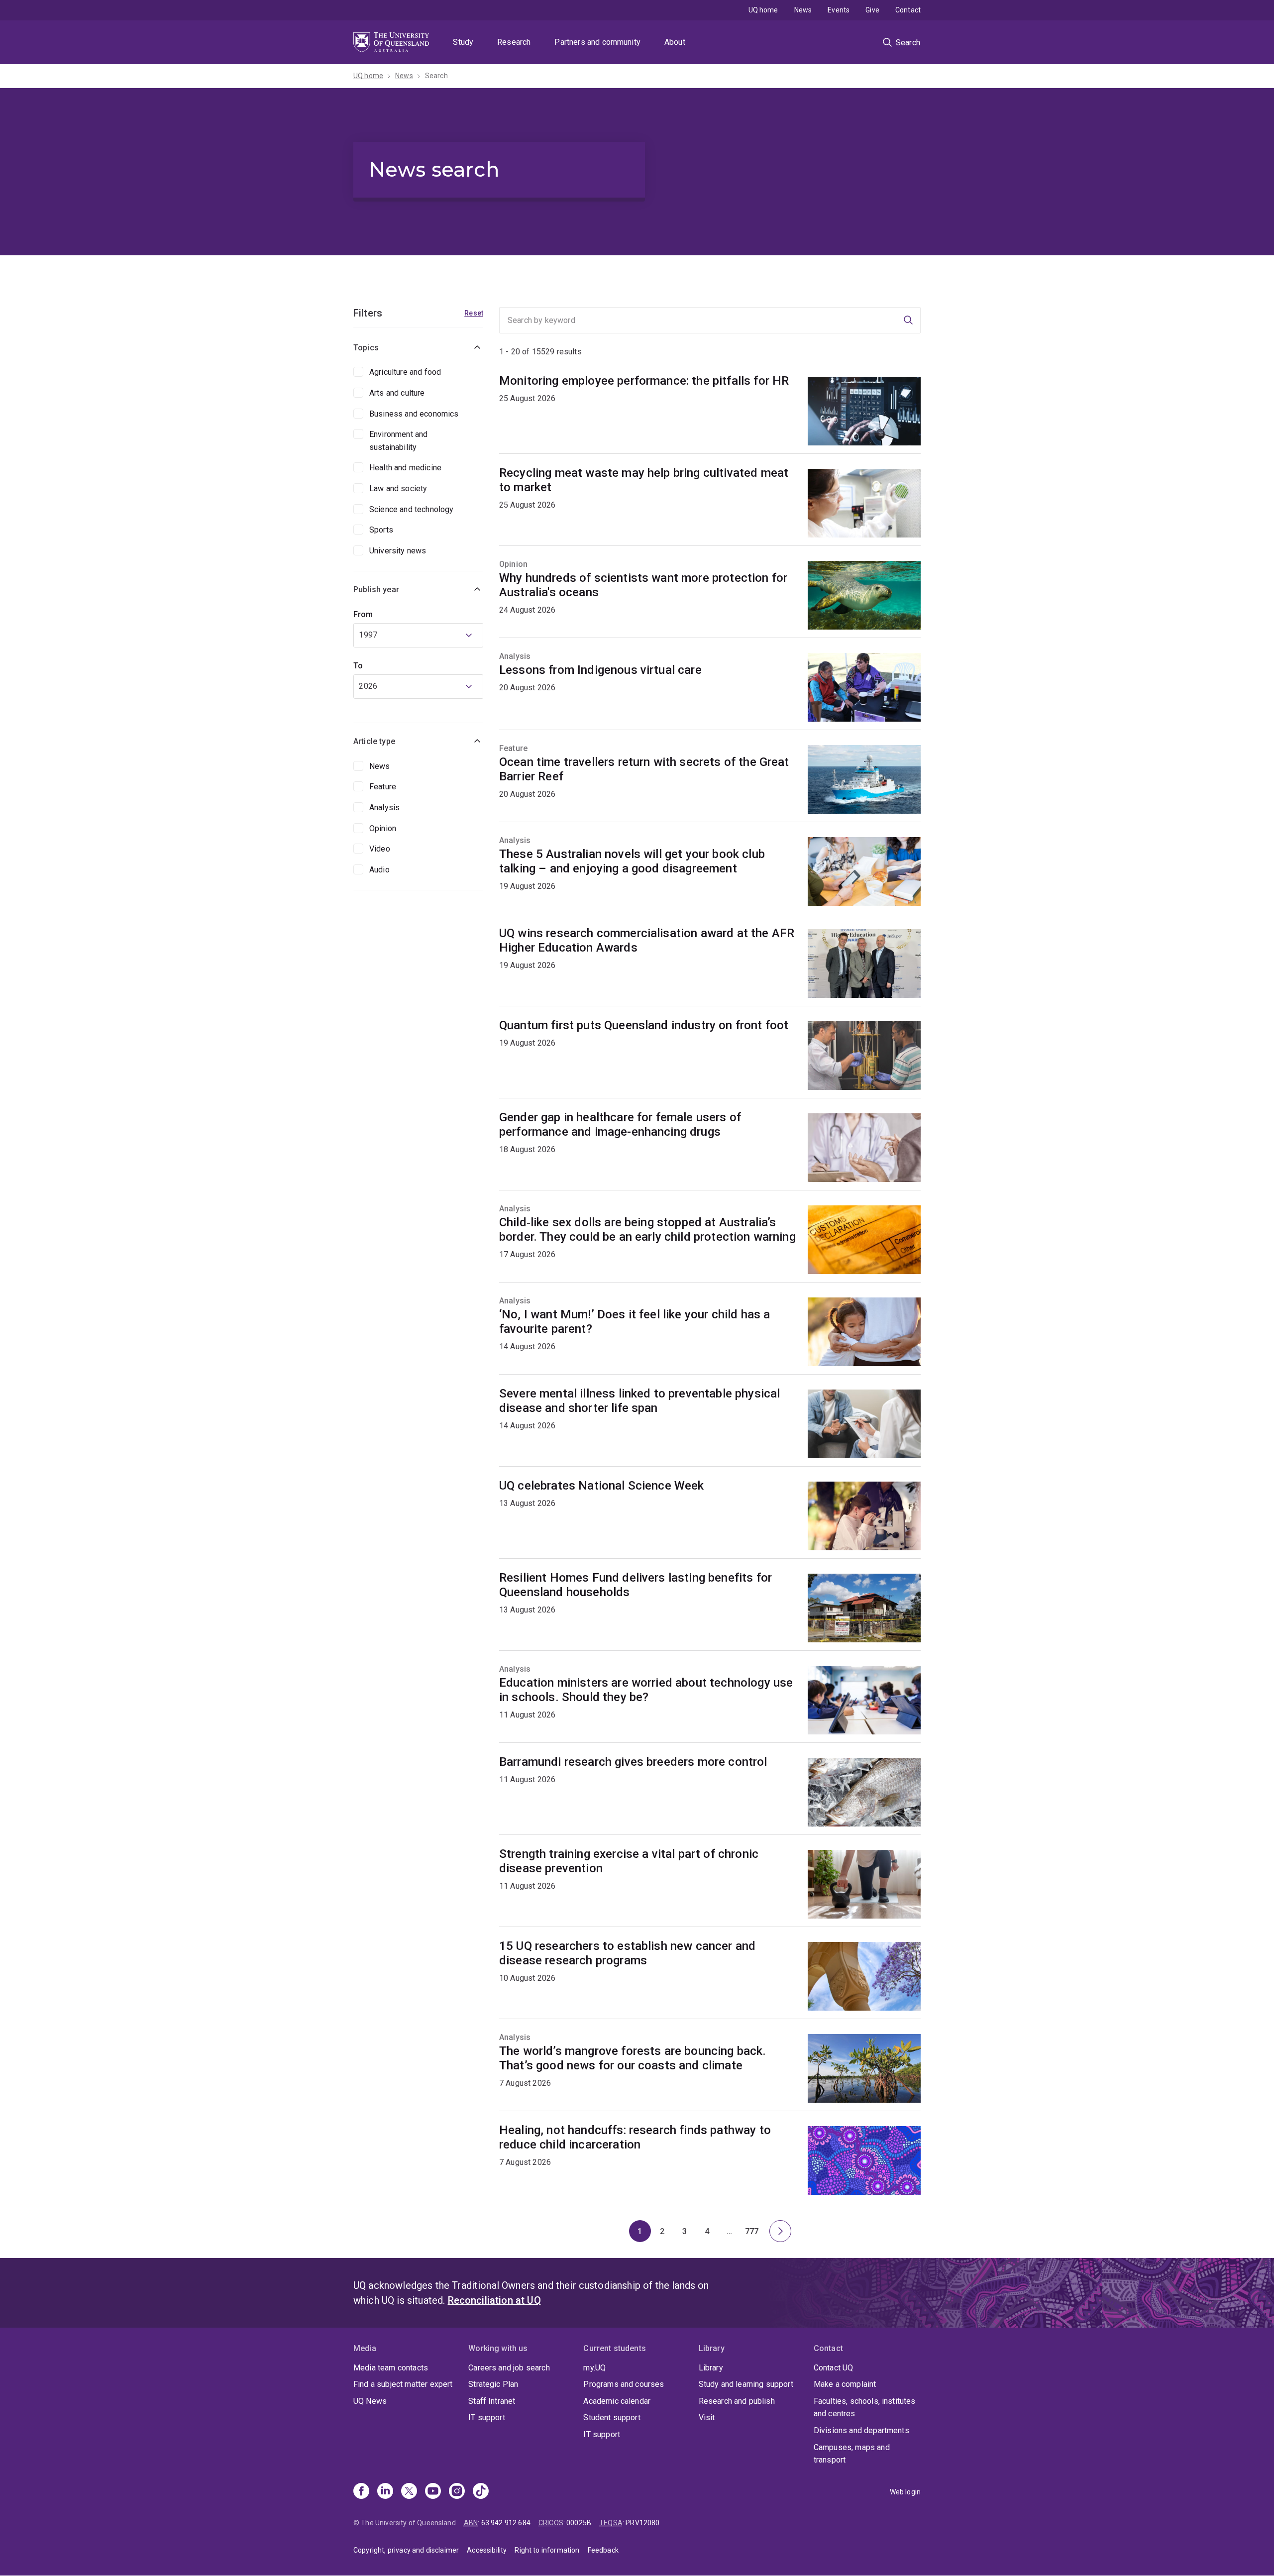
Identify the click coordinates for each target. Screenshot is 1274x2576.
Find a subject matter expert (403, 2384)
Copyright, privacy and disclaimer (406, 2550)
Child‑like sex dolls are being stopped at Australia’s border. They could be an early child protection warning (647, 1230)
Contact (908, 10)
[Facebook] (361, 2492)
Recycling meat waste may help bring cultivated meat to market (644, 480)
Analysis (384, 807)
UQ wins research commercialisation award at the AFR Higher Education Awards (647, 940)
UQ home (763, 10)
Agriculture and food (405, 372)
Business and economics (414, 414)
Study (463, 42)
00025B (579, 2523)
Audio (379, 870)
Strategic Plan (493, 2384)
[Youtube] (433, 2492)
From (363, 614)
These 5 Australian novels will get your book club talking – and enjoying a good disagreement (632, 861)
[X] (409, 2492)
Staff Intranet (492, 2401)
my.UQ (594, 2368)
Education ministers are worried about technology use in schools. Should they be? (646, 1690)
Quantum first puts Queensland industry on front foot (644, 1025)
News (803, 10)
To (358, 666)
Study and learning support (746, 2384)
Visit (707, 2417)
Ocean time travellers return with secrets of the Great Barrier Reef (644, 769)
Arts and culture (397, 393)
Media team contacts (391, 2368)
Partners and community (597, 42)
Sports (381, 530)
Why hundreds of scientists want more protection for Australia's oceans (643, 585)
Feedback (603, 2550)
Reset (474, 313)
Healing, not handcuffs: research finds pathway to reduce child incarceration (635, 2137)
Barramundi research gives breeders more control (633, 1762)
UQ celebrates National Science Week (602, 1486)
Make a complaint (845, 2384)
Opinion (383, 828)
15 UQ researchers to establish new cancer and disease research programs (627, 1953)
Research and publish (737, 2401)
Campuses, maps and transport (852, 2454)
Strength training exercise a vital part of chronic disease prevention (629, 1861)
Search (436, 76)
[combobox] (418, 635)
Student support (612, 2417)
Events (839, 10)
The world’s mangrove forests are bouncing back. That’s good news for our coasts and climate (633, 2058)
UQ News (370, 2401)
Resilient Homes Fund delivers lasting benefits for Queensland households (636, 1585)
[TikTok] (481, 2492)
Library (711, 2368)
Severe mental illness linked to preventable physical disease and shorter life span (639, 1401)
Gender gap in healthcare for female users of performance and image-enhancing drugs (620, 1125)
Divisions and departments (861, 2430)
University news (398, 551)
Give (872, 10)
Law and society (398, 488)
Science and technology (412, 509)
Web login (905, 2492)
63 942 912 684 (506, 2523)
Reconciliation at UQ (494, 2300)
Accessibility (487, 2550)
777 (754, 2234)
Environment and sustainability (398, 441)
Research (514, 42)
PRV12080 (642, 2523)
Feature (383, 787)
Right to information (547, 2550)
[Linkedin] (385, 2492)
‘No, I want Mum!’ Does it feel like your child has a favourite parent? (635, 1322)
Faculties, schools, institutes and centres (865, 2408)
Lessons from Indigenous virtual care (600, 670)
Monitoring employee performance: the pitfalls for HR (644, 381)
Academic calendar (617, 2401)
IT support (487, 2417)
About (675, 42)
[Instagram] (457, 2492)
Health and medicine (405, 468)
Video (380, 849)
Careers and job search (509, 2368)
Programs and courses (624, 2384)
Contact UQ (834, 2368)
